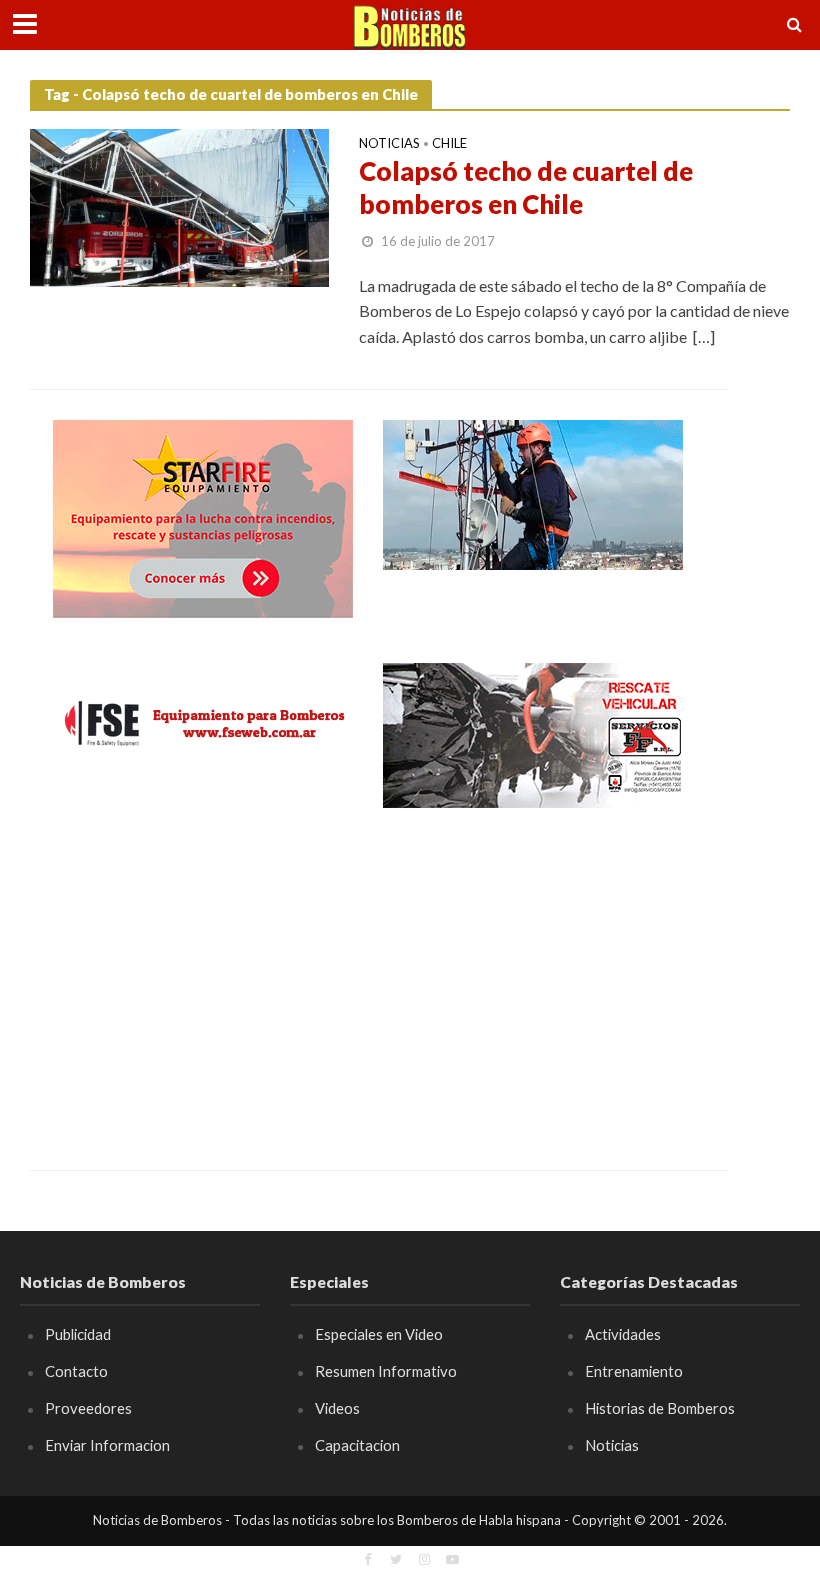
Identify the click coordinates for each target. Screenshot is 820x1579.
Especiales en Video (379, 1334)
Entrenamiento (634, 1371)
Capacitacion (357, 1445)
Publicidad (78, 1334)
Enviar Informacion (107, 1445)
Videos (337, 1408)
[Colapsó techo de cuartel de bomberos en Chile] (179, 205)
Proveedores (88, 1408)
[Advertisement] (203, 975)
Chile (449, 144)
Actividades (623, 1334)
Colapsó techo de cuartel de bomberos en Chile (526, 188)
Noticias (389, 144)
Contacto (76, 1371)
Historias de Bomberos (660, 1408)
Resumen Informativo (386, 1371)
